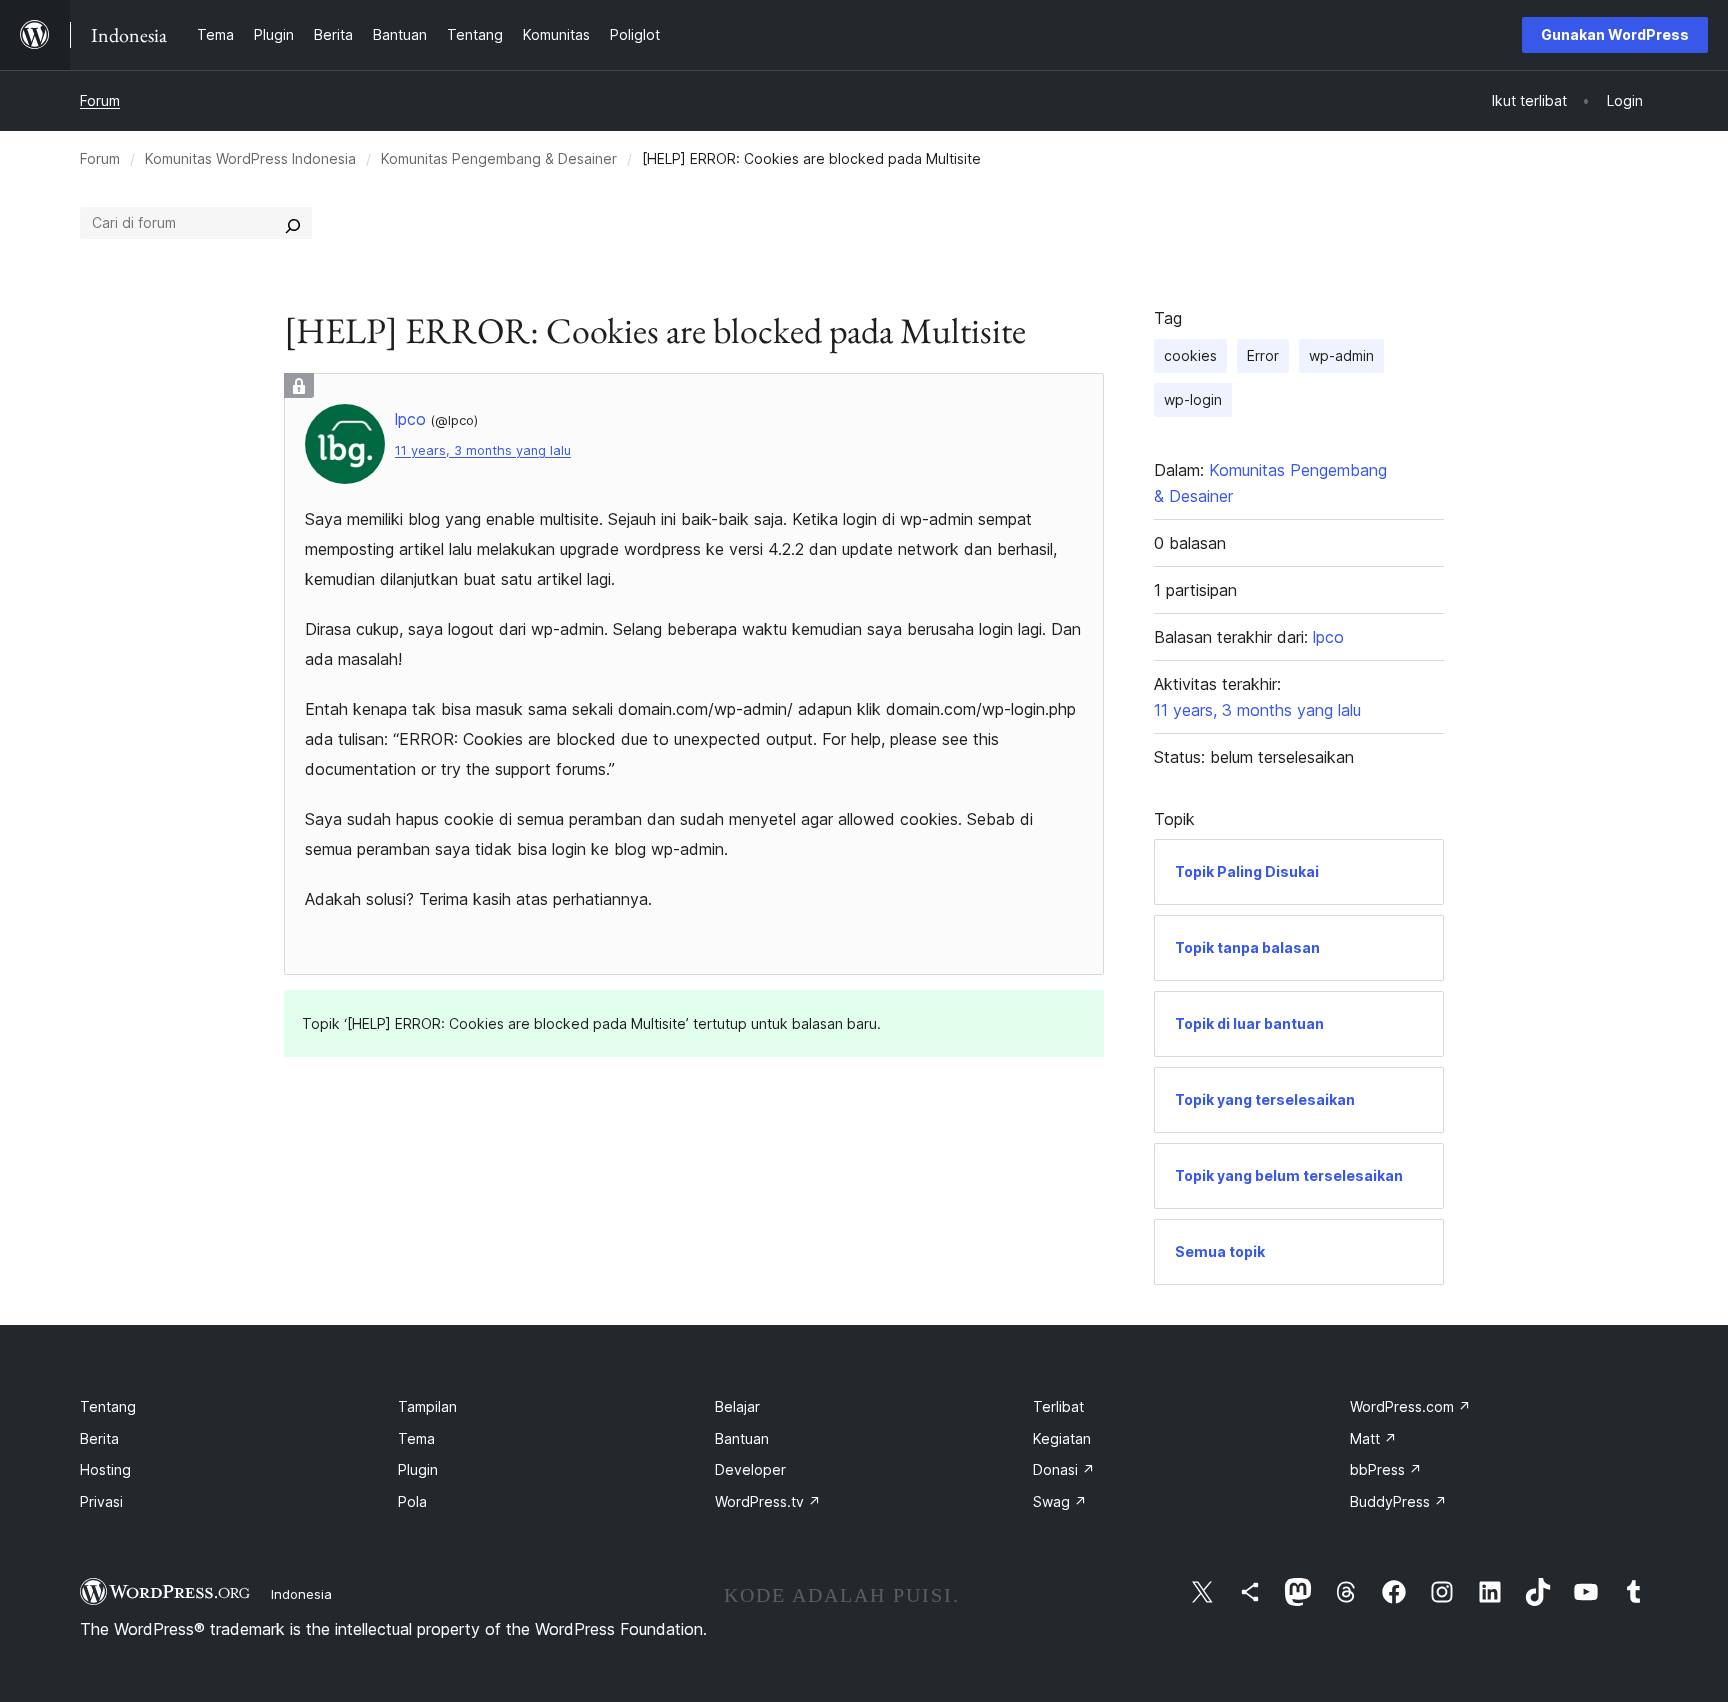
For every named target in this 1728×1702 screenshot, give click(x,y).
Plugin (418, 1469)
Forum (100, 100)
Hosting (105, 1469)
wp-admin (1341, 355)
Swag (1060, 1501)
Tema (416, 1438)
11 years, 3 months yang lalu (483, 450)
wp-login (1193, 399)
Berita (99, 1438)
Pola (412, 1501)
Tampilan (427, 1406)
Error (1263, 355)
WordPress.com (1410, 1406)
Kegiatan (1062, 1438)
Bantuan (742, 1438)
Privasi (101, 1501)
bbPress (1386, 1469)
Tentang (108, 1406)
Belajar (737, 1406)
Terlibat (1058, 1406)
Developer (750, 1469)
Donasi (1064, 1469)
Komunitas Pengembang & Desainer (499, 158)
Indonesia (301, 1594)
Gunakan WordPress (1615, 34)
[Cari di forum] (293, 223)
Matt (1373, 1438)
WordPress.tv (768, 1501)
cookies (1190, 355)
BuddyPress (1398, 1501)
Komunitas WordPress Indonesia (250, 158)
